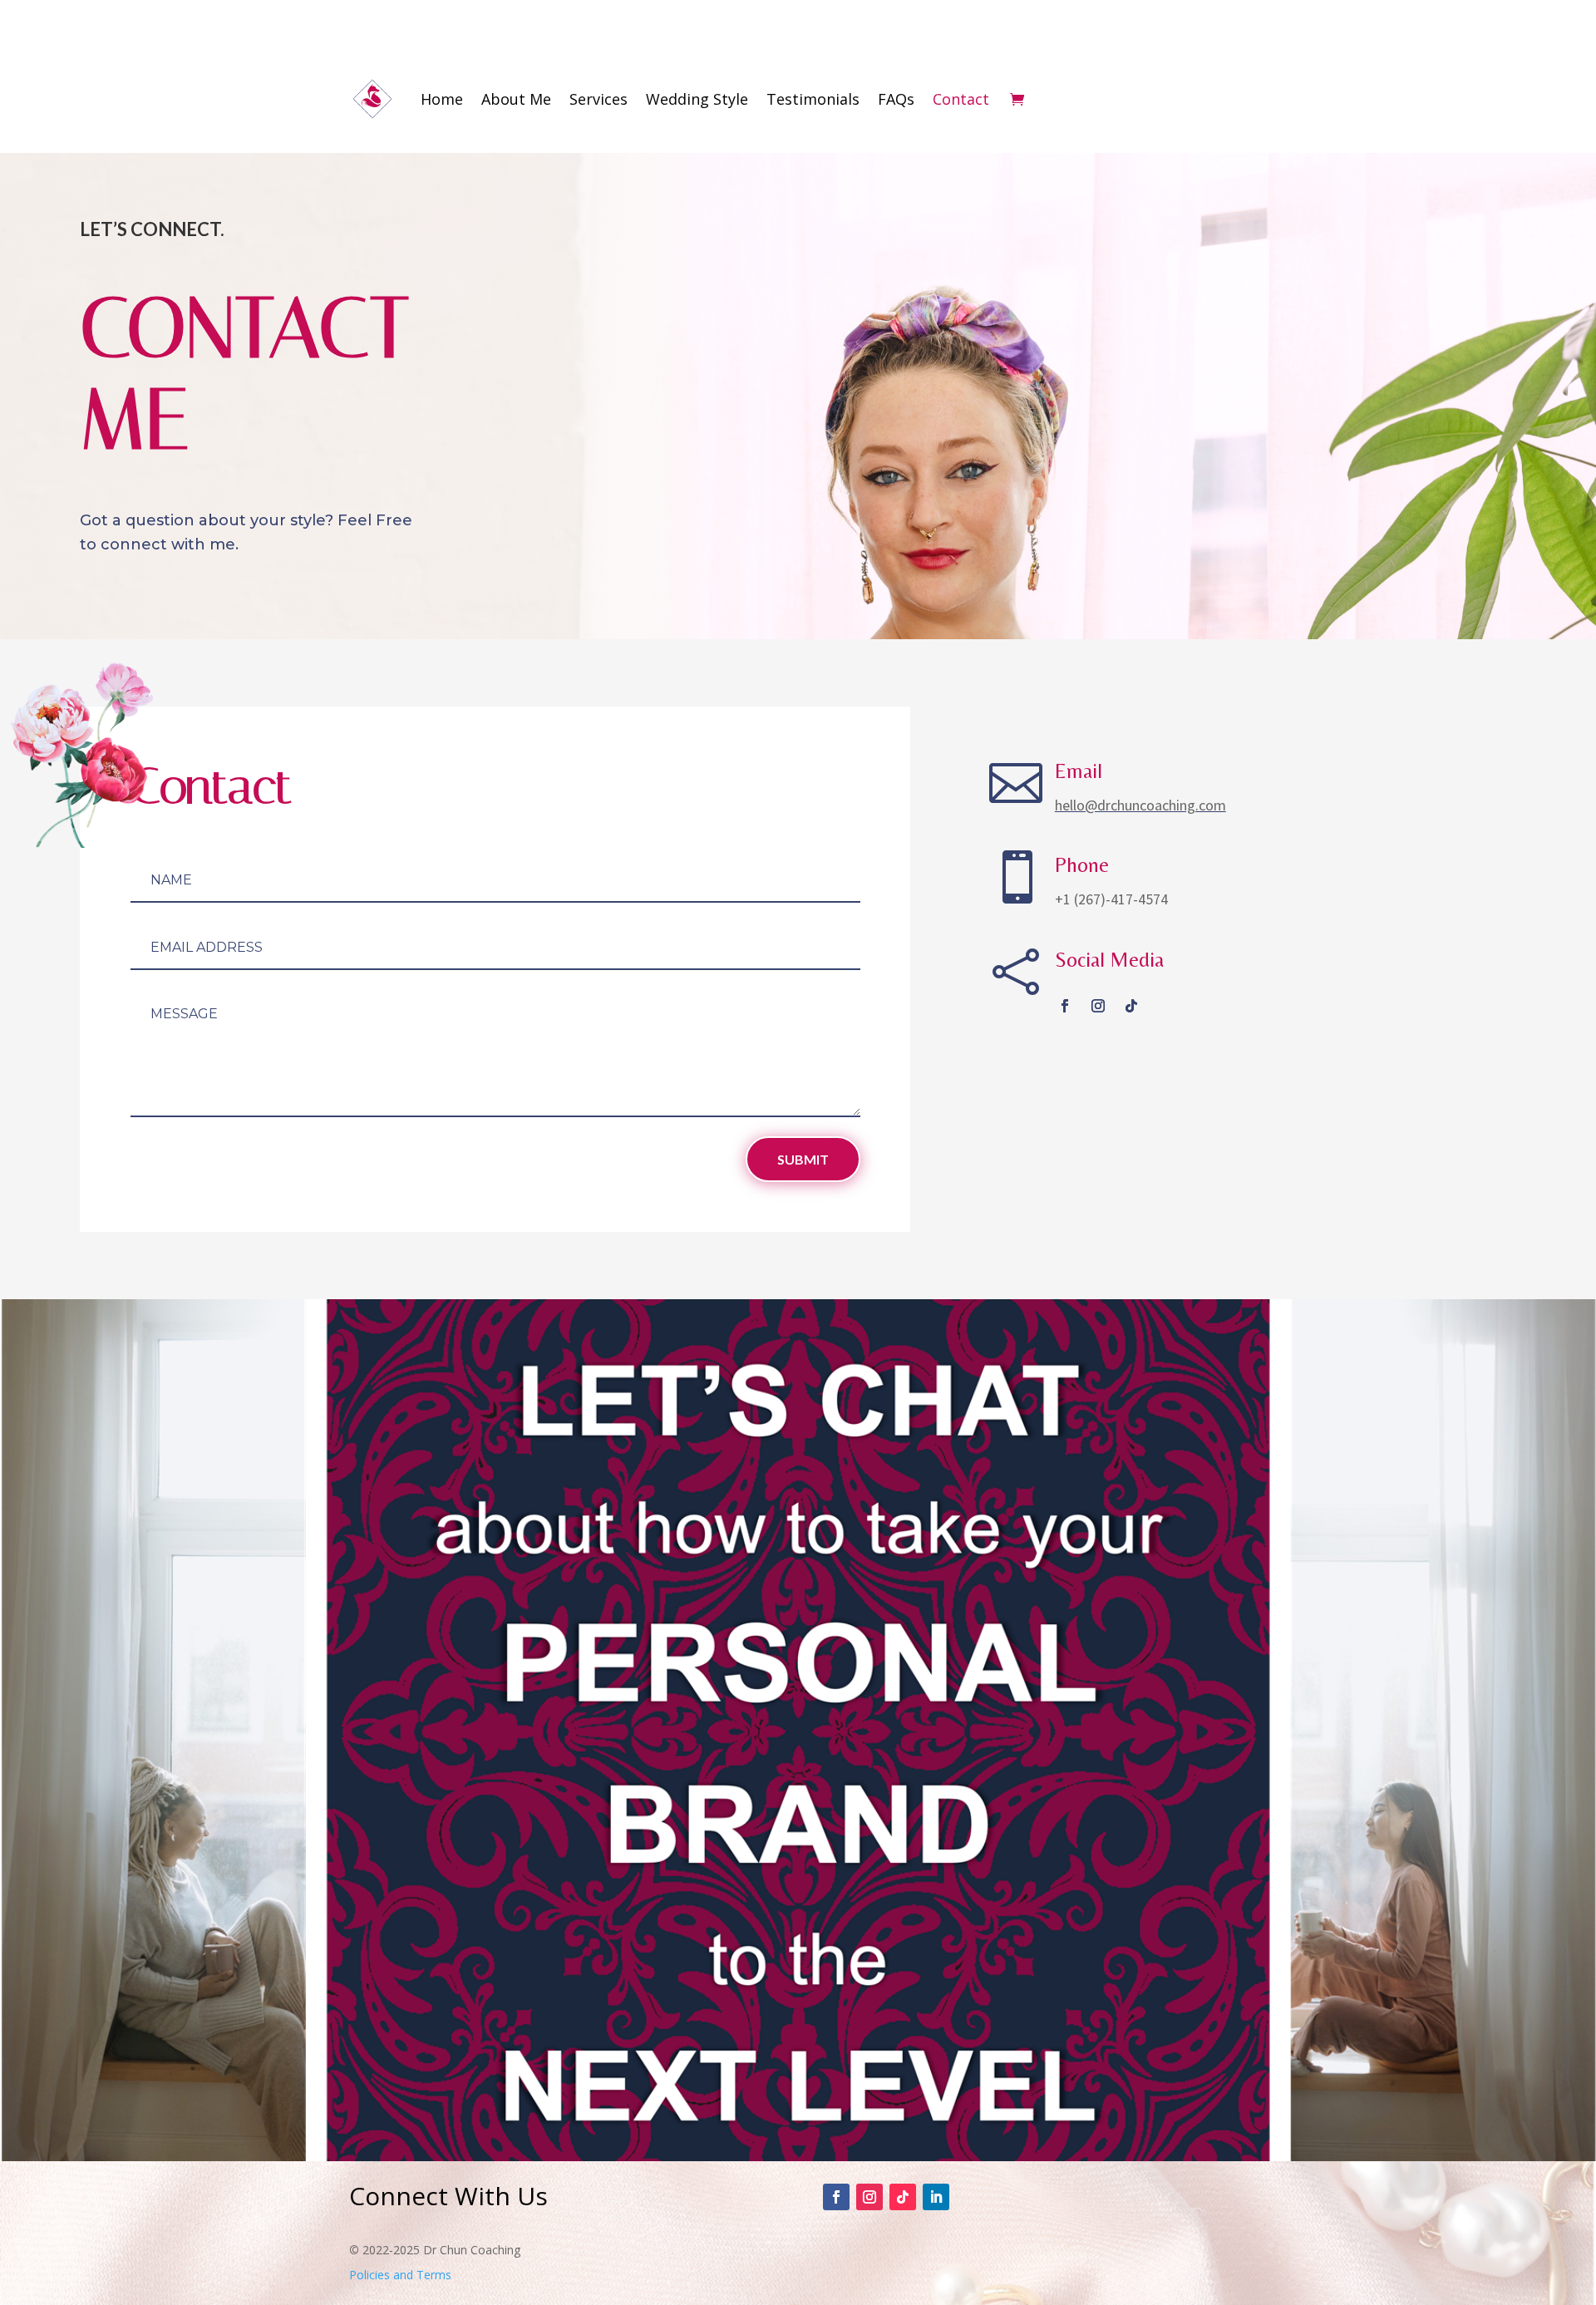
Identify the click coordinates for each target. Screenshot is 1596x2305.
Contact (961, 99)
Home (442, 99)
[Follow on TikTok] (1131, 1006)
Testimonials (813, 99)
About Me (516, 99)
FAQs (896, 99)
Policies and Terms (400, 2275)
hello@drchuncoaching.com (1140, 805)
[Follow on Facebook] (1065, 1006)
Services (598, 99)
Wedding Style (697, 99)
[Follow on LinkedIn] (936, 2197)
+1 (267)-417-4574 (1111, 899)
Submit (803, 1159)
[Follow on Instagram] (1098, 1006)
